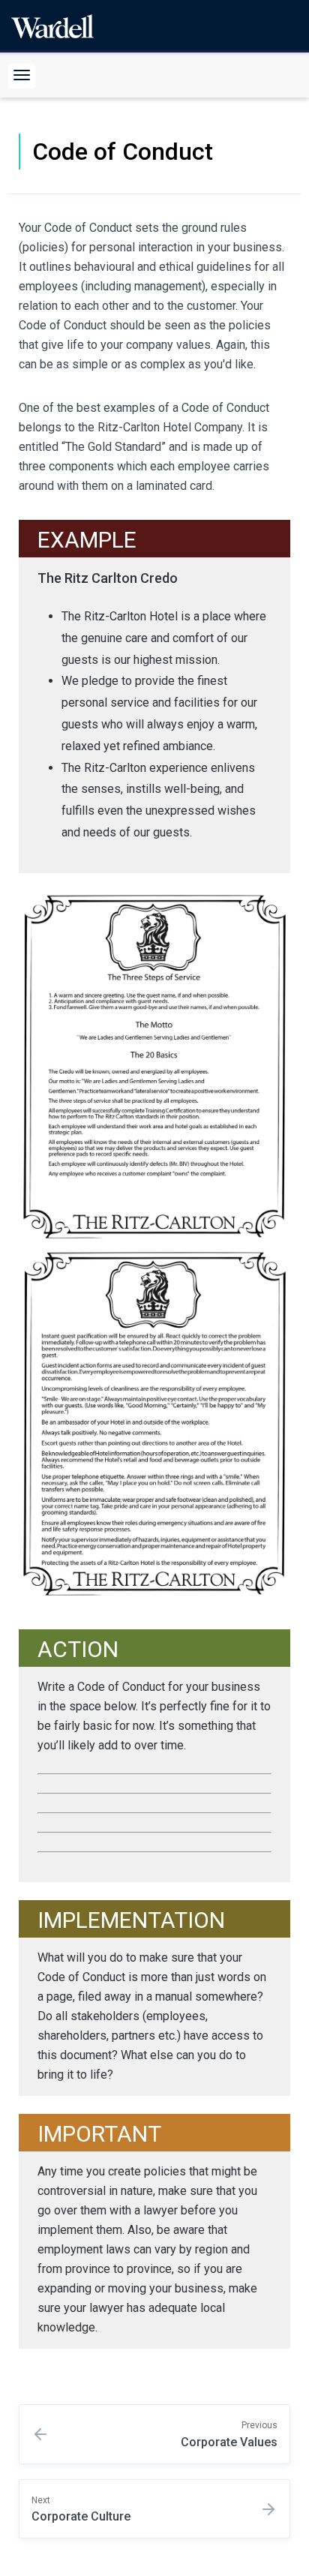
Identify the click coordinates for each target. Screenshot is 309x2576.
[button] (22, 76)
